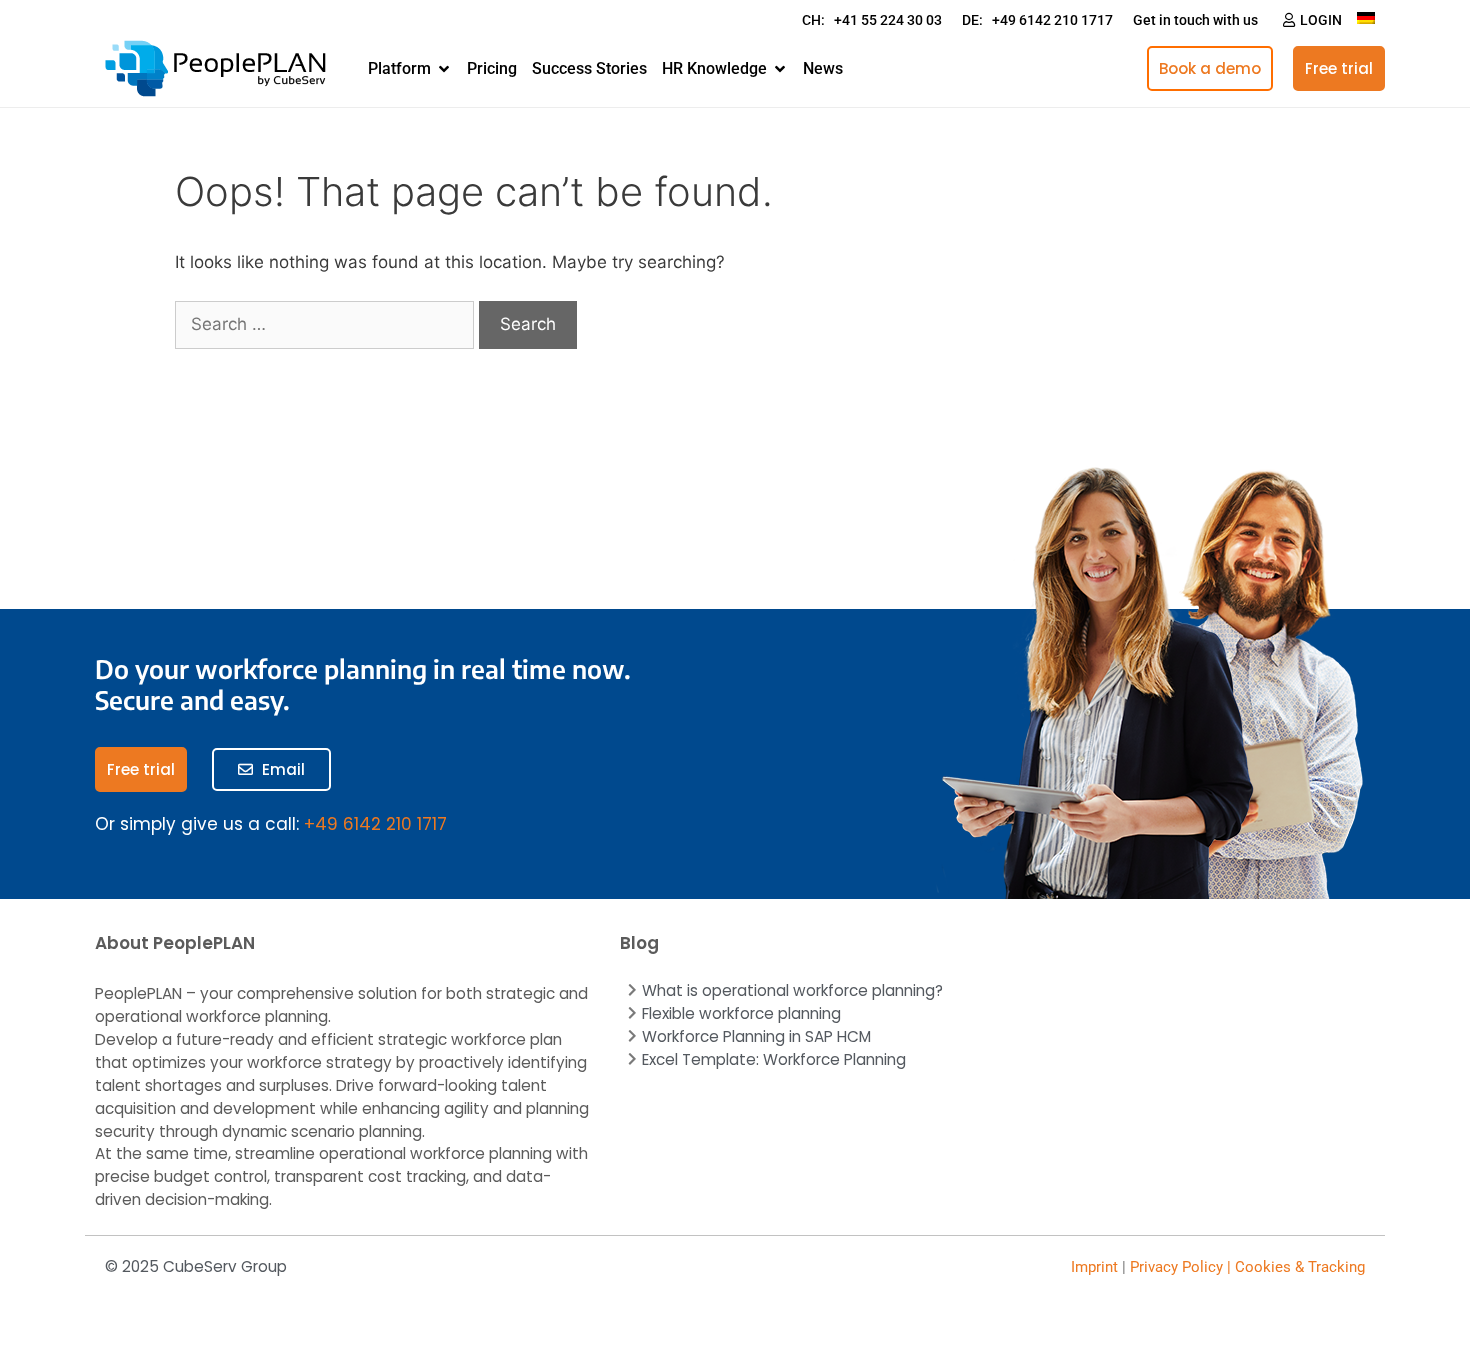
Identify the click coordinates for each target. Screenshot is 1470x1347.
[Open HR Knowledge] (780, 69)
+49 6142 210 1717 (375, 824)
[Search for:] (327, 324)
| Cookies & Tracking (1294, 1267)
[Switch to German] (1366, 17)
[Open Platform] (444, 69)
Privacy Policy (1176, 1267)
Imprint (1094, 1267)
